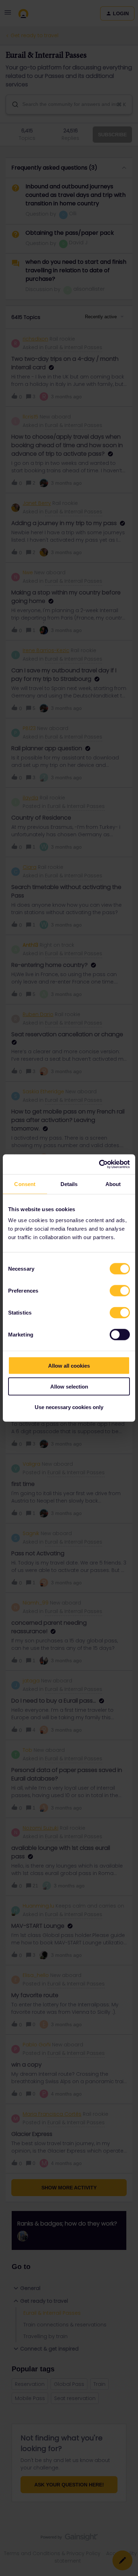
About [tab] (113, 1184)
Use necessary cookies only (69, 1407)
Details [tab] (69, 1184)
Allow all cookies (69, 1366)
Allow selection (69, 1386)
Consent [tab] (25, 1184)
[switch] (120, 1291)
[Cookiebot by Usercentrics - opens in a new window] (99, 1164)
